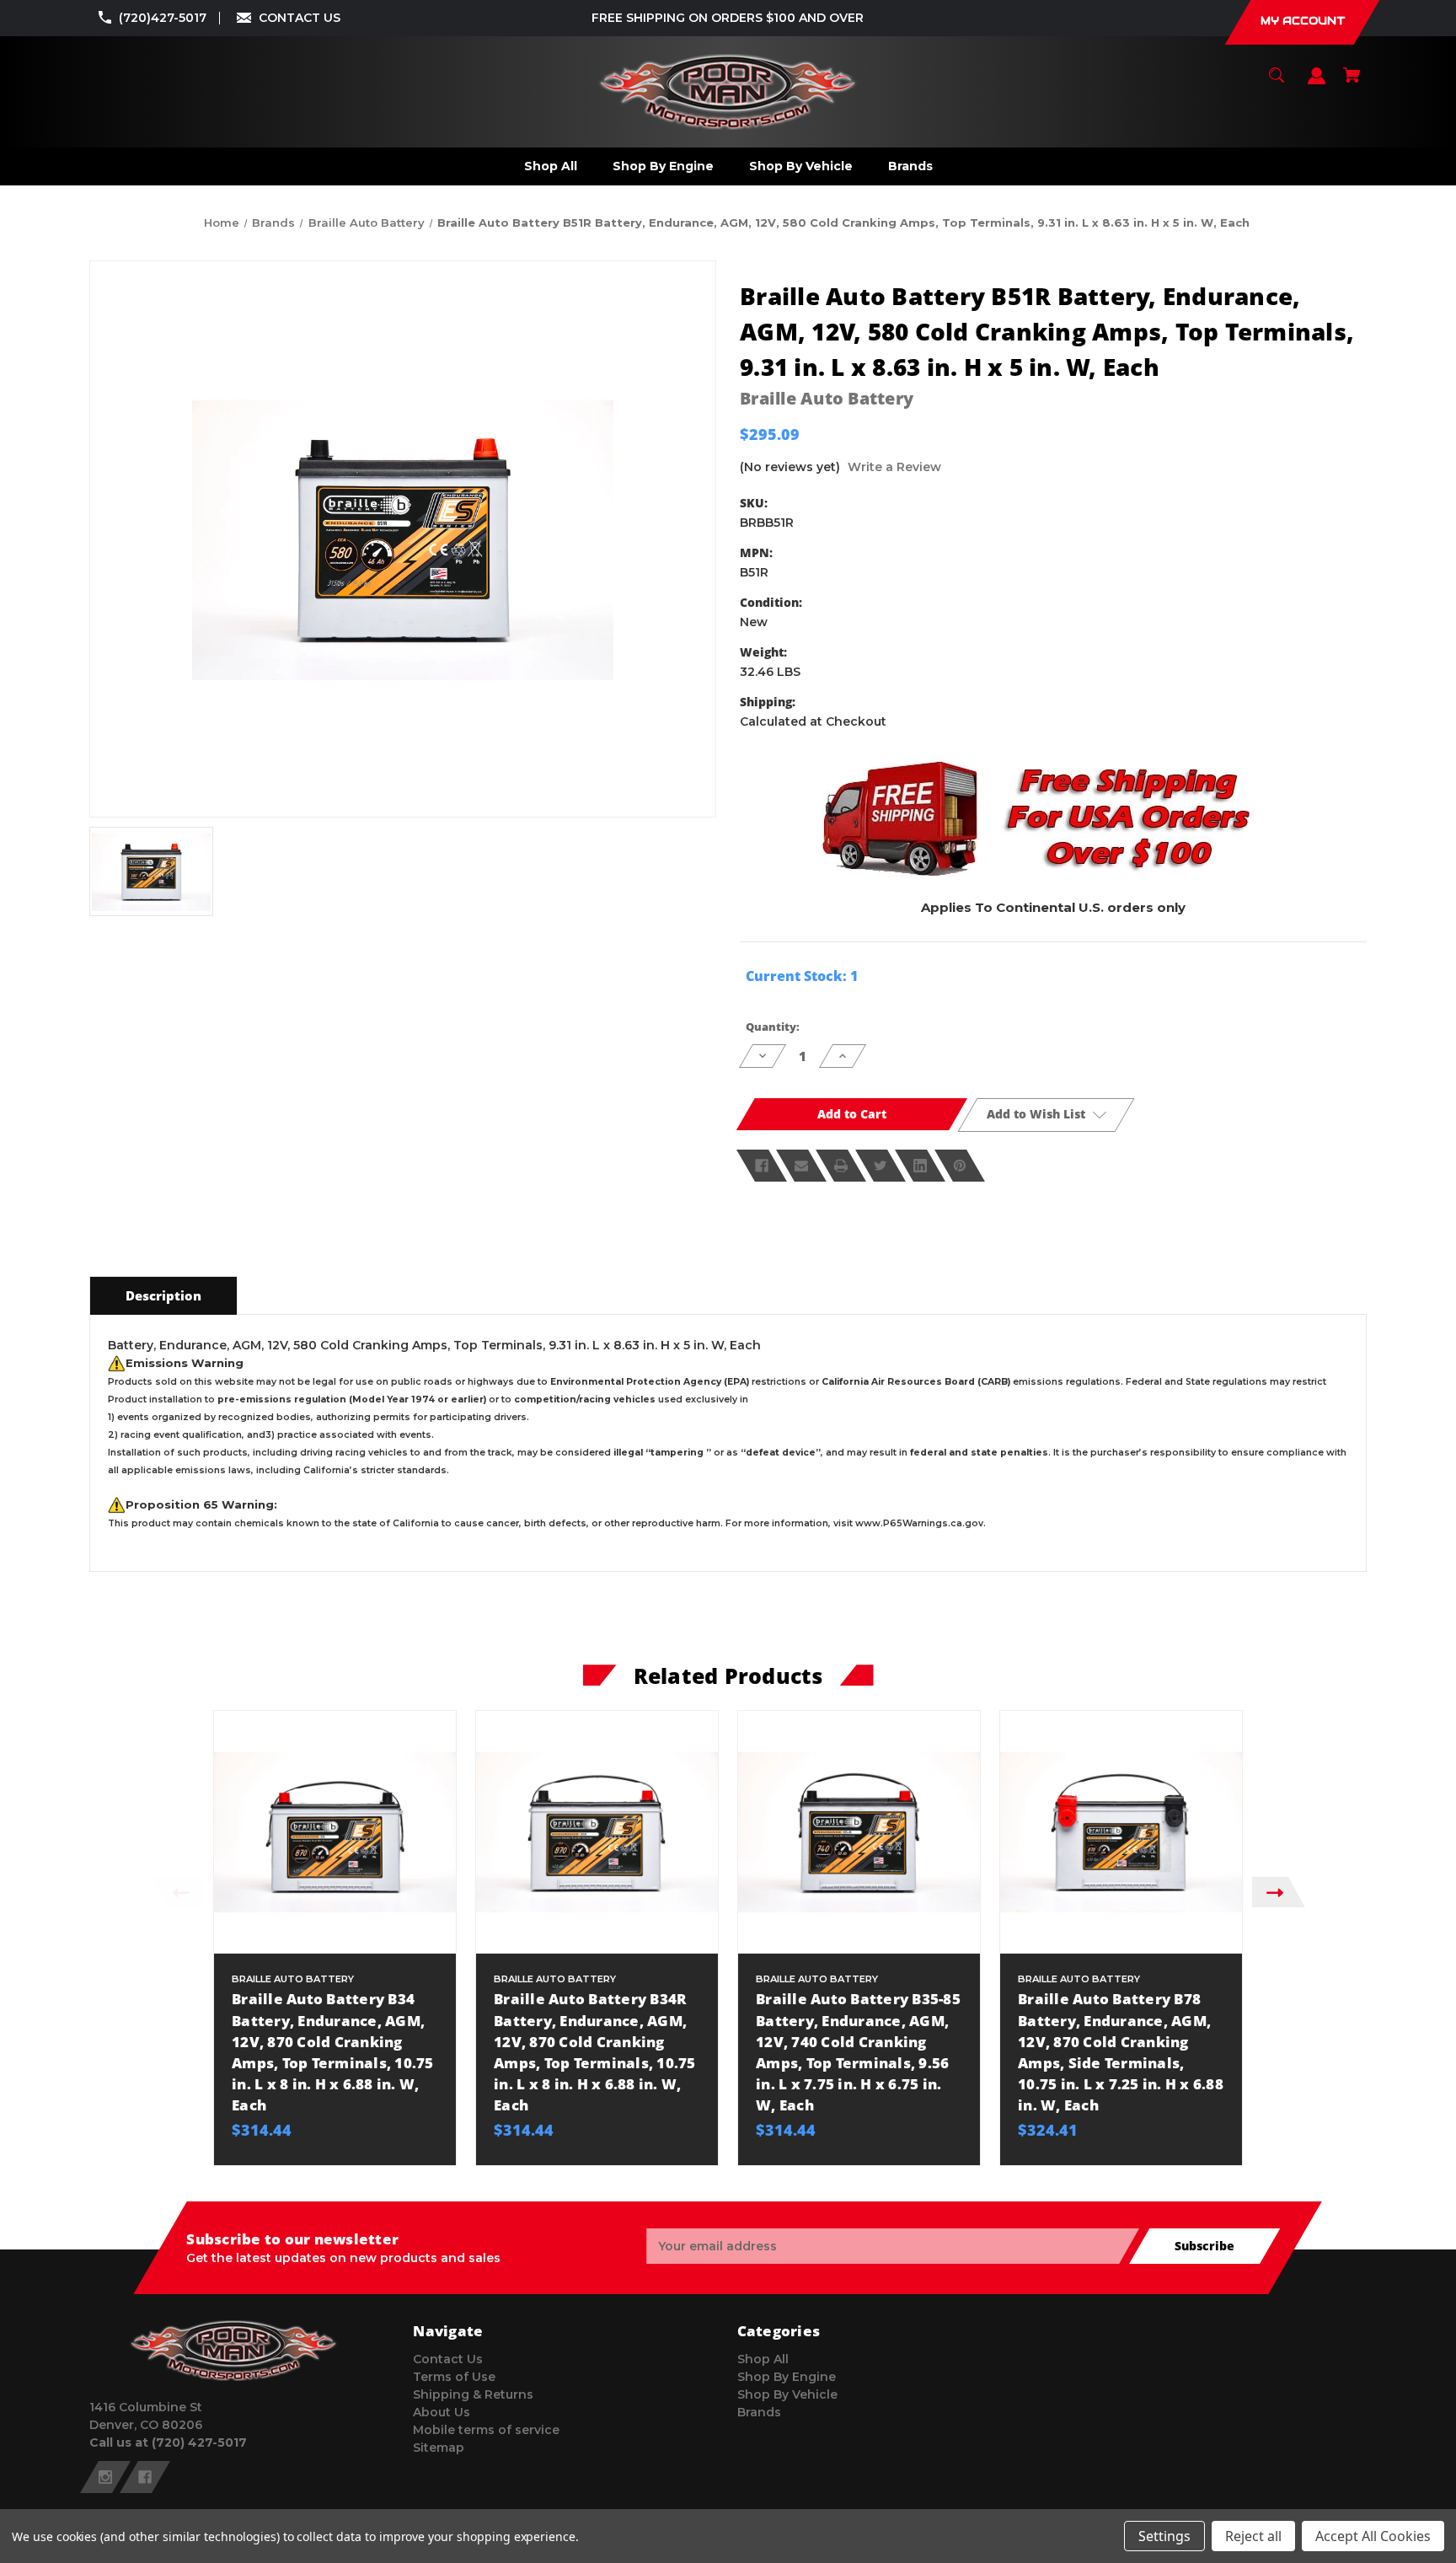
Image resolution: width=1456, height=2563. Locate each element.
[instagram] (105, 2477)
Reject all (1253, 2536)
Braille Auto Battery (827, 398)
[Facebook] (762, 1166)
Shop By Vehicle (787, 2394)
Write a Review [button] (894, 467)
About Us (442, 2412)
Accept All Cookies (1373, 2536)
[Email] (801, 1166)
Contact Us (448, 2359)
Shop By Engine (787, 2377)
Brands (759, 2412)
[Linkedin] (920, 1166)
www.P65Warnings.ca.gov (919, 1523)
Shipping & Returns (473, 2394)
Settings (1164, 2536)
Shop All (763, 2359)
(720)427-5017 (163, 18)
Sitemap (439, 2448)
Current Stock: (802, 976)
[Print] (841, 1166)
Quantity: (773, 1027)
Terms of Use (454, 2377)
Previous (177, 1892)
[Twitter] (881, 1166)
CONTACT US (300, 18)
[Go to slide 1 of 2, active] (768, 2174)
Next (1279, 1892)
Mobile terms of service (486, 2430)
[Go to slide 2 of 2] (794, 2174)
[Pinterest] (960, 1166)
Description (163, 1295)
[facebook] (145, 2477)
